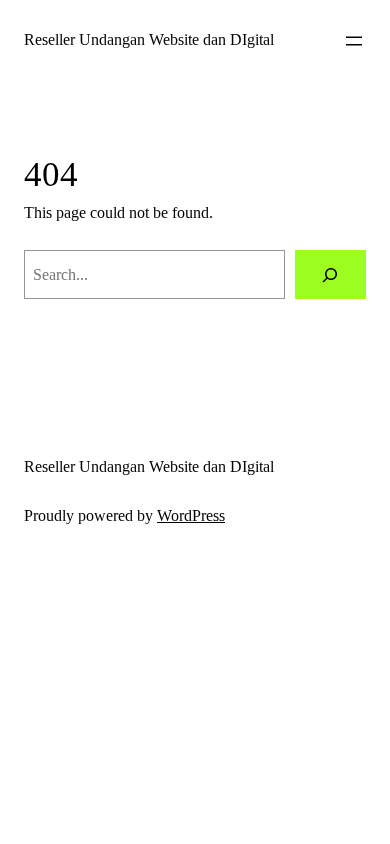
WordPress (191, 515)
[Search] (330, 275)
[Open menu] (354, 41)
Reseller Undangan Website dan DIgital (149, 39)
